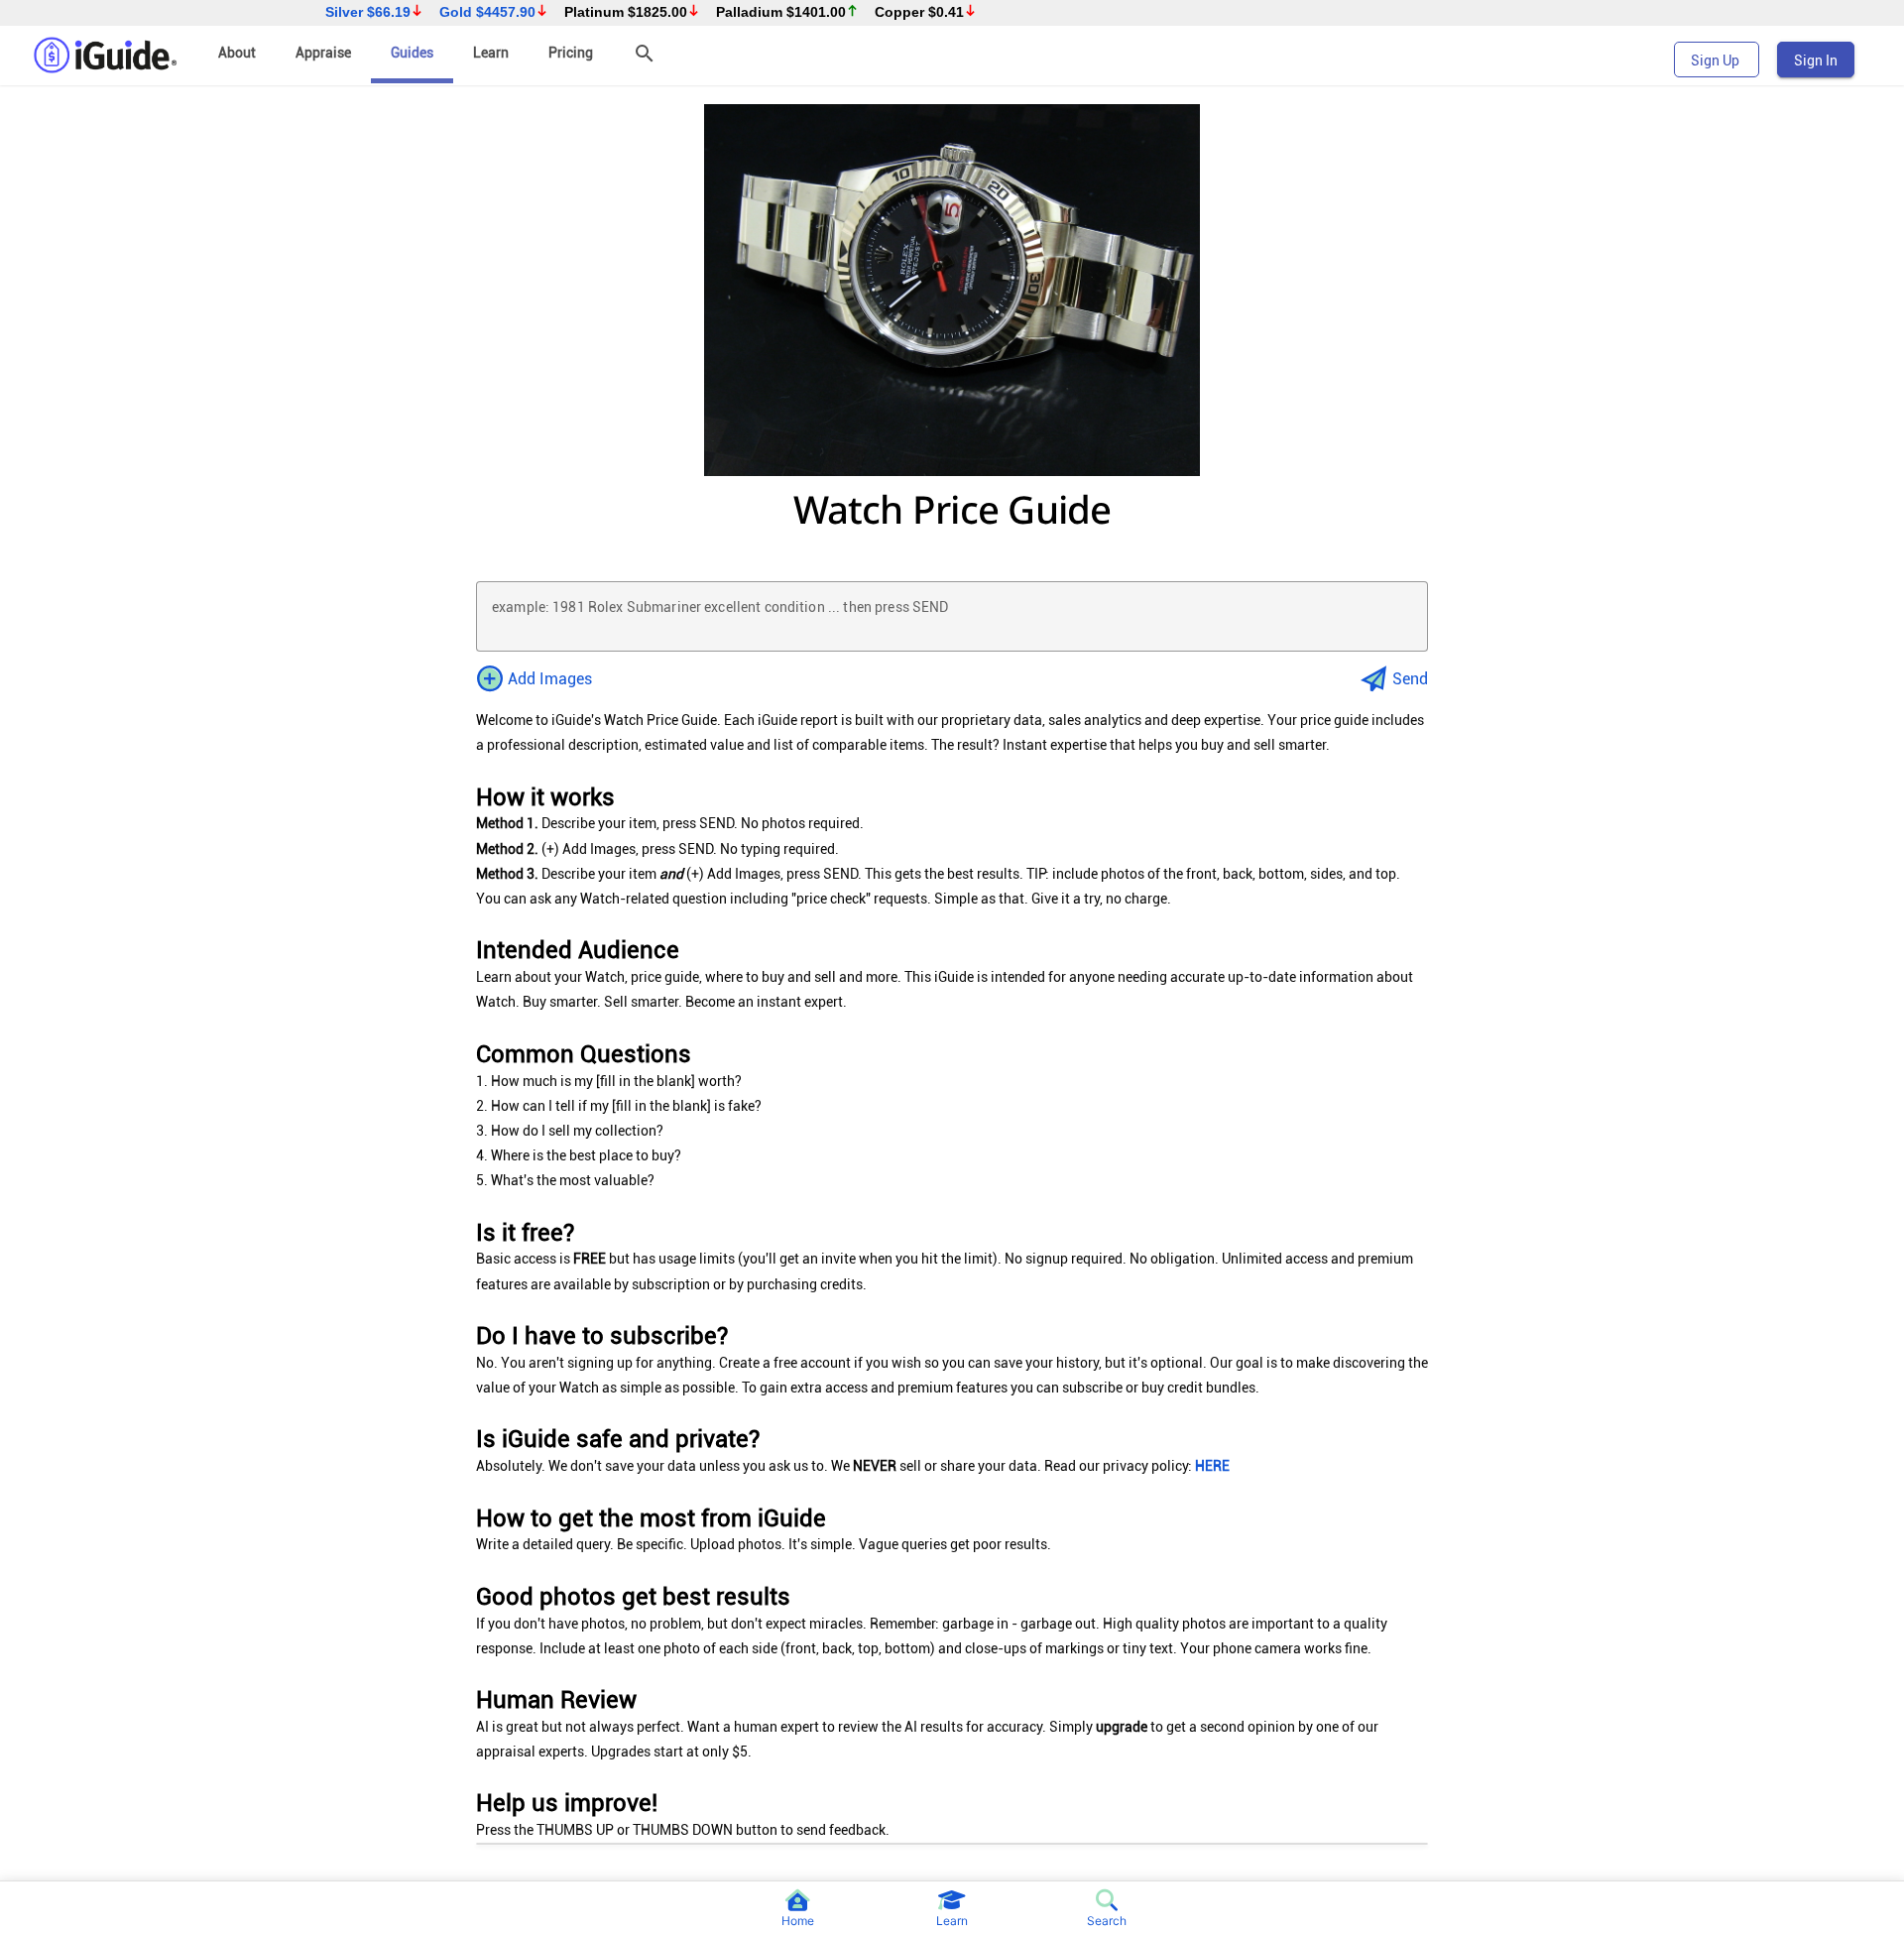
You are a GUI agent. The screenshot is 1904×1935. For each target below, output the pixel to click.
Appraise (323, 53)
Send (1410, 679)
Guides (412, 53)
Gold (487, 12)
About (237, 53)
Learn (491, 53)
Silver (368, 12)
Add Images (550, 679)
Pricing (571, 53)
